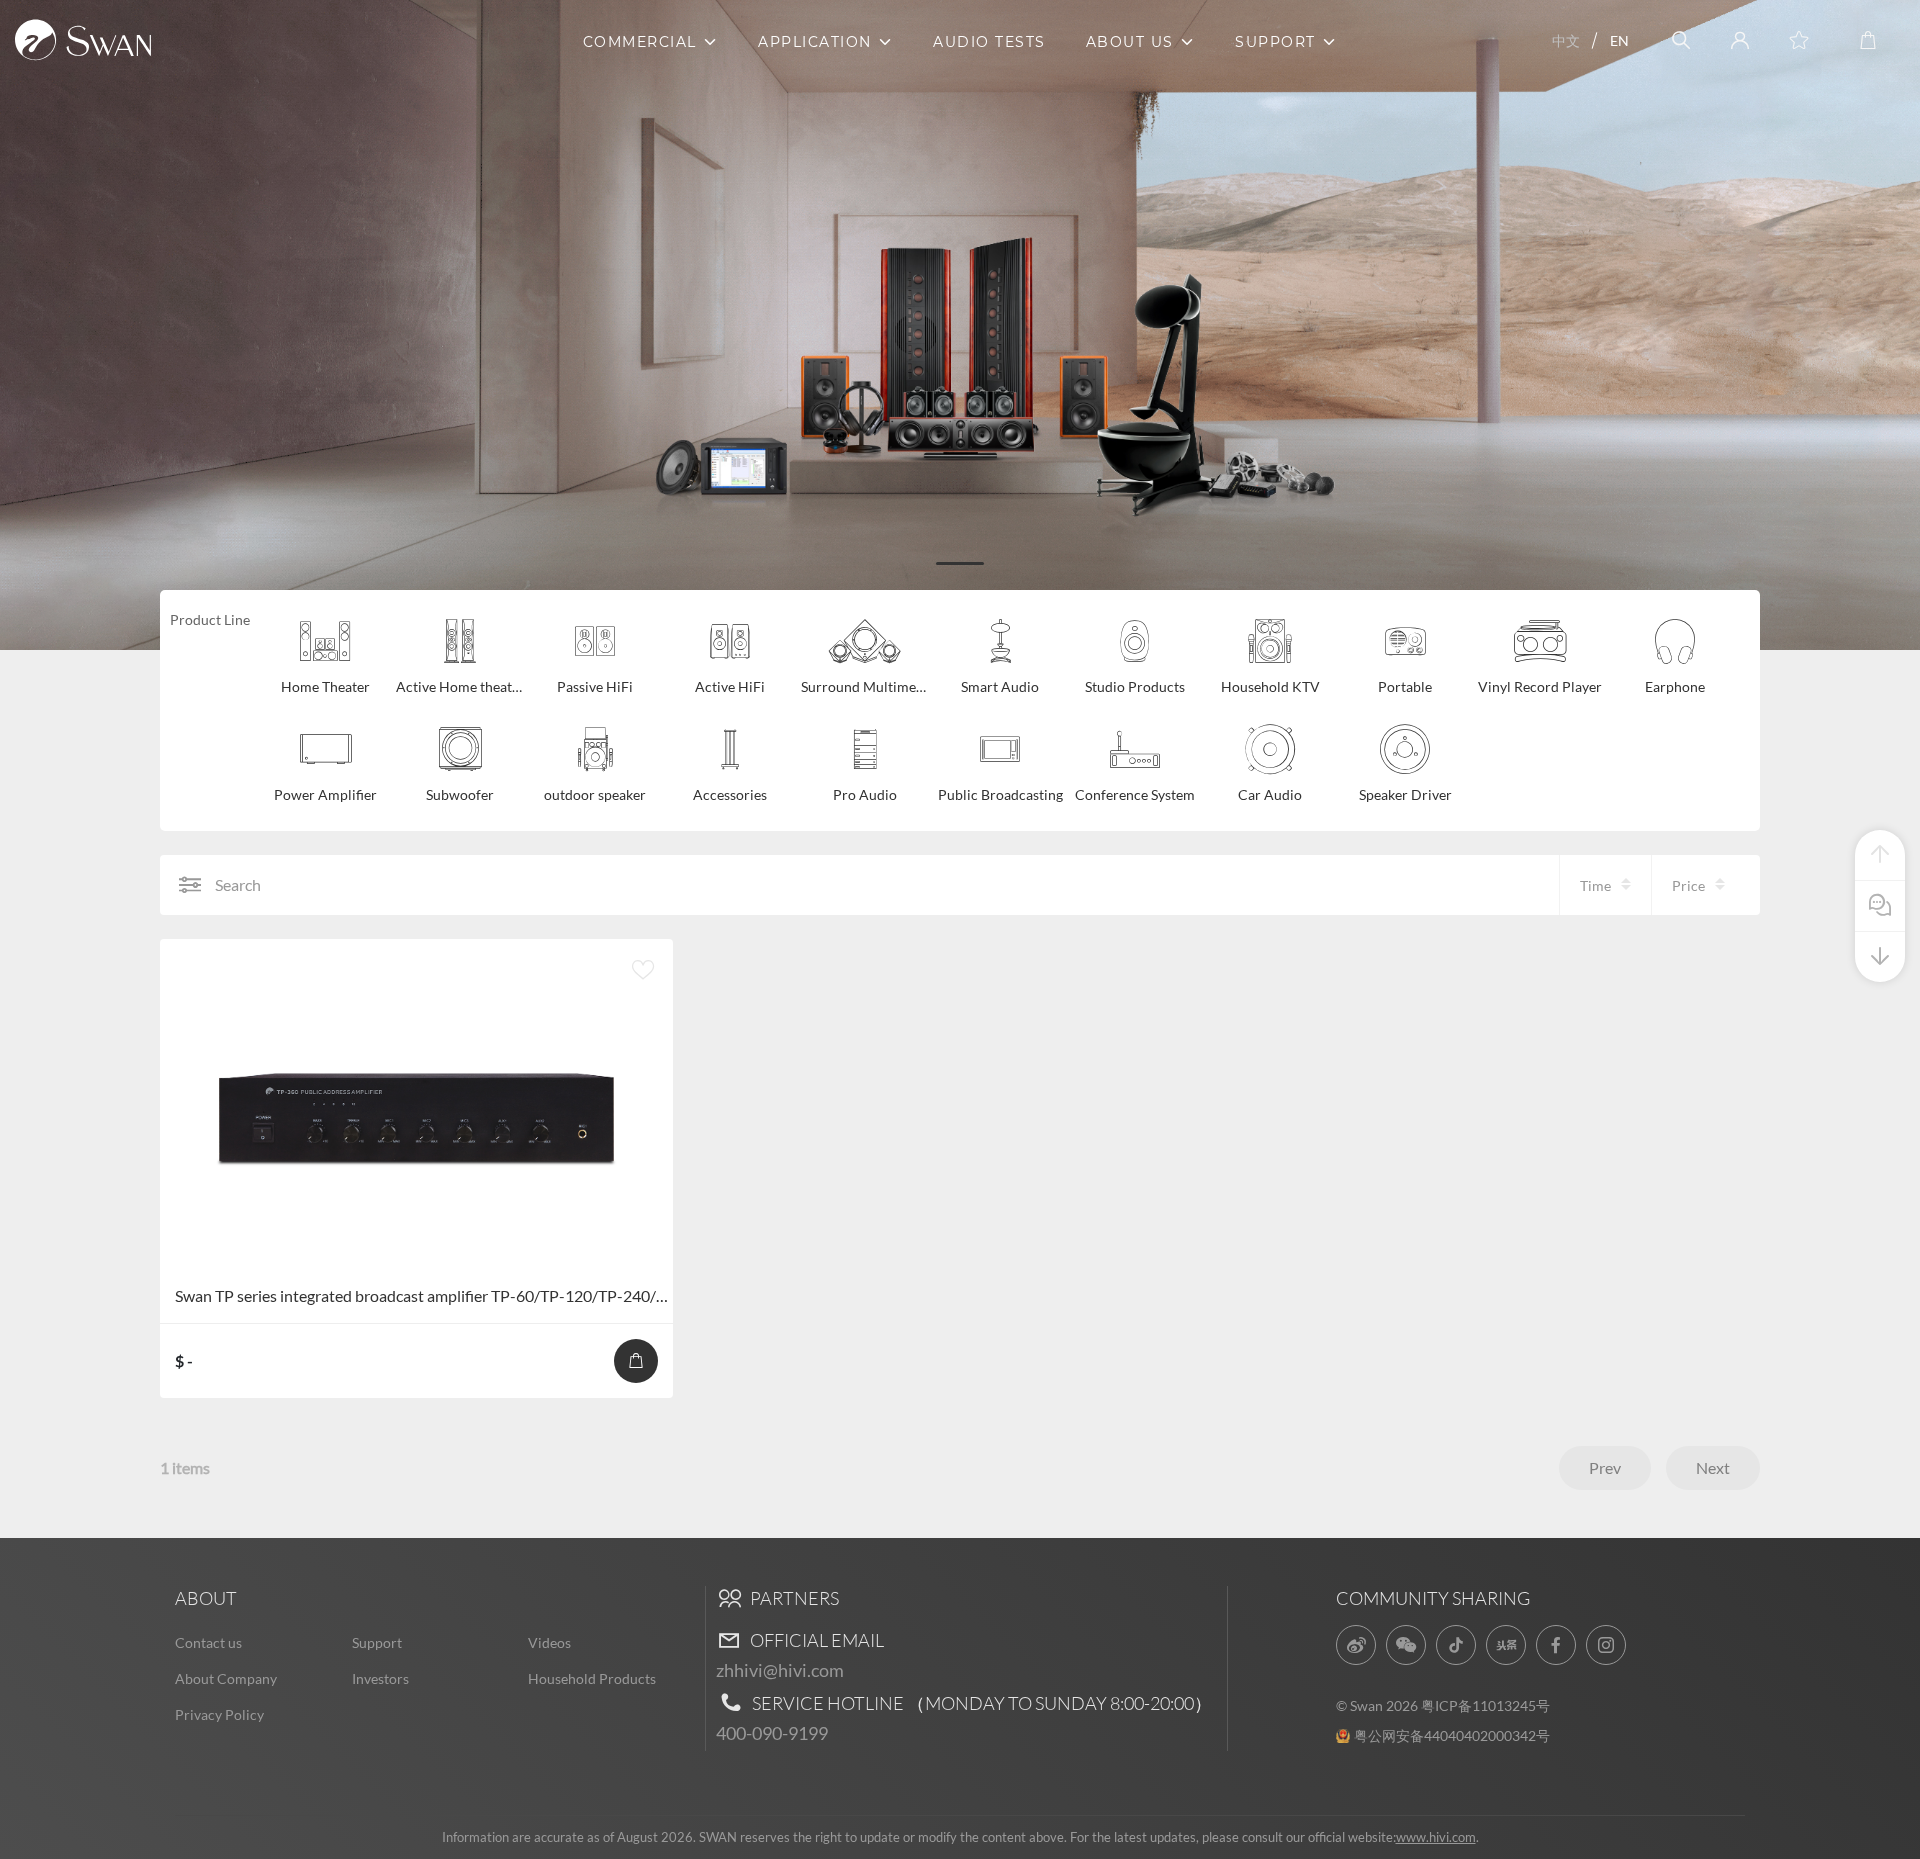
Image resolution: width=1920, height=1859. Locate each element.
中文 (1566, 40)
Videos (549, 1642)
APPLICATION (815, 42)
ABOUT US (1130, 42)
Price (1688, 885)
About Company (226, 1678)
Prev (1605, 1467)
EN (1619, 40)
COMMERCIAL (640, 42)
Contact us (208, 1642)
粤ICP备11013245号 (1485, 1705)
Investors (380, 1678)
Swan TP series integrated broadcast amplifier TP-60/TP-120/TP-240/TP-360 (441, 1295)
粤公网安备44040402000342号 (1452, 1735)
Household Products (592, 1678)
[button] (960, 563)
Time (1595, 885)
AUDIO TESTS (989, 42)
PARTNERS (793, 1598)
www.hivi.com (1436, 1837)
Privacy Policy (219, 1714)
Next (1713, 1467)
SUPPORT (1275, 42)
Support (377, 1642)
